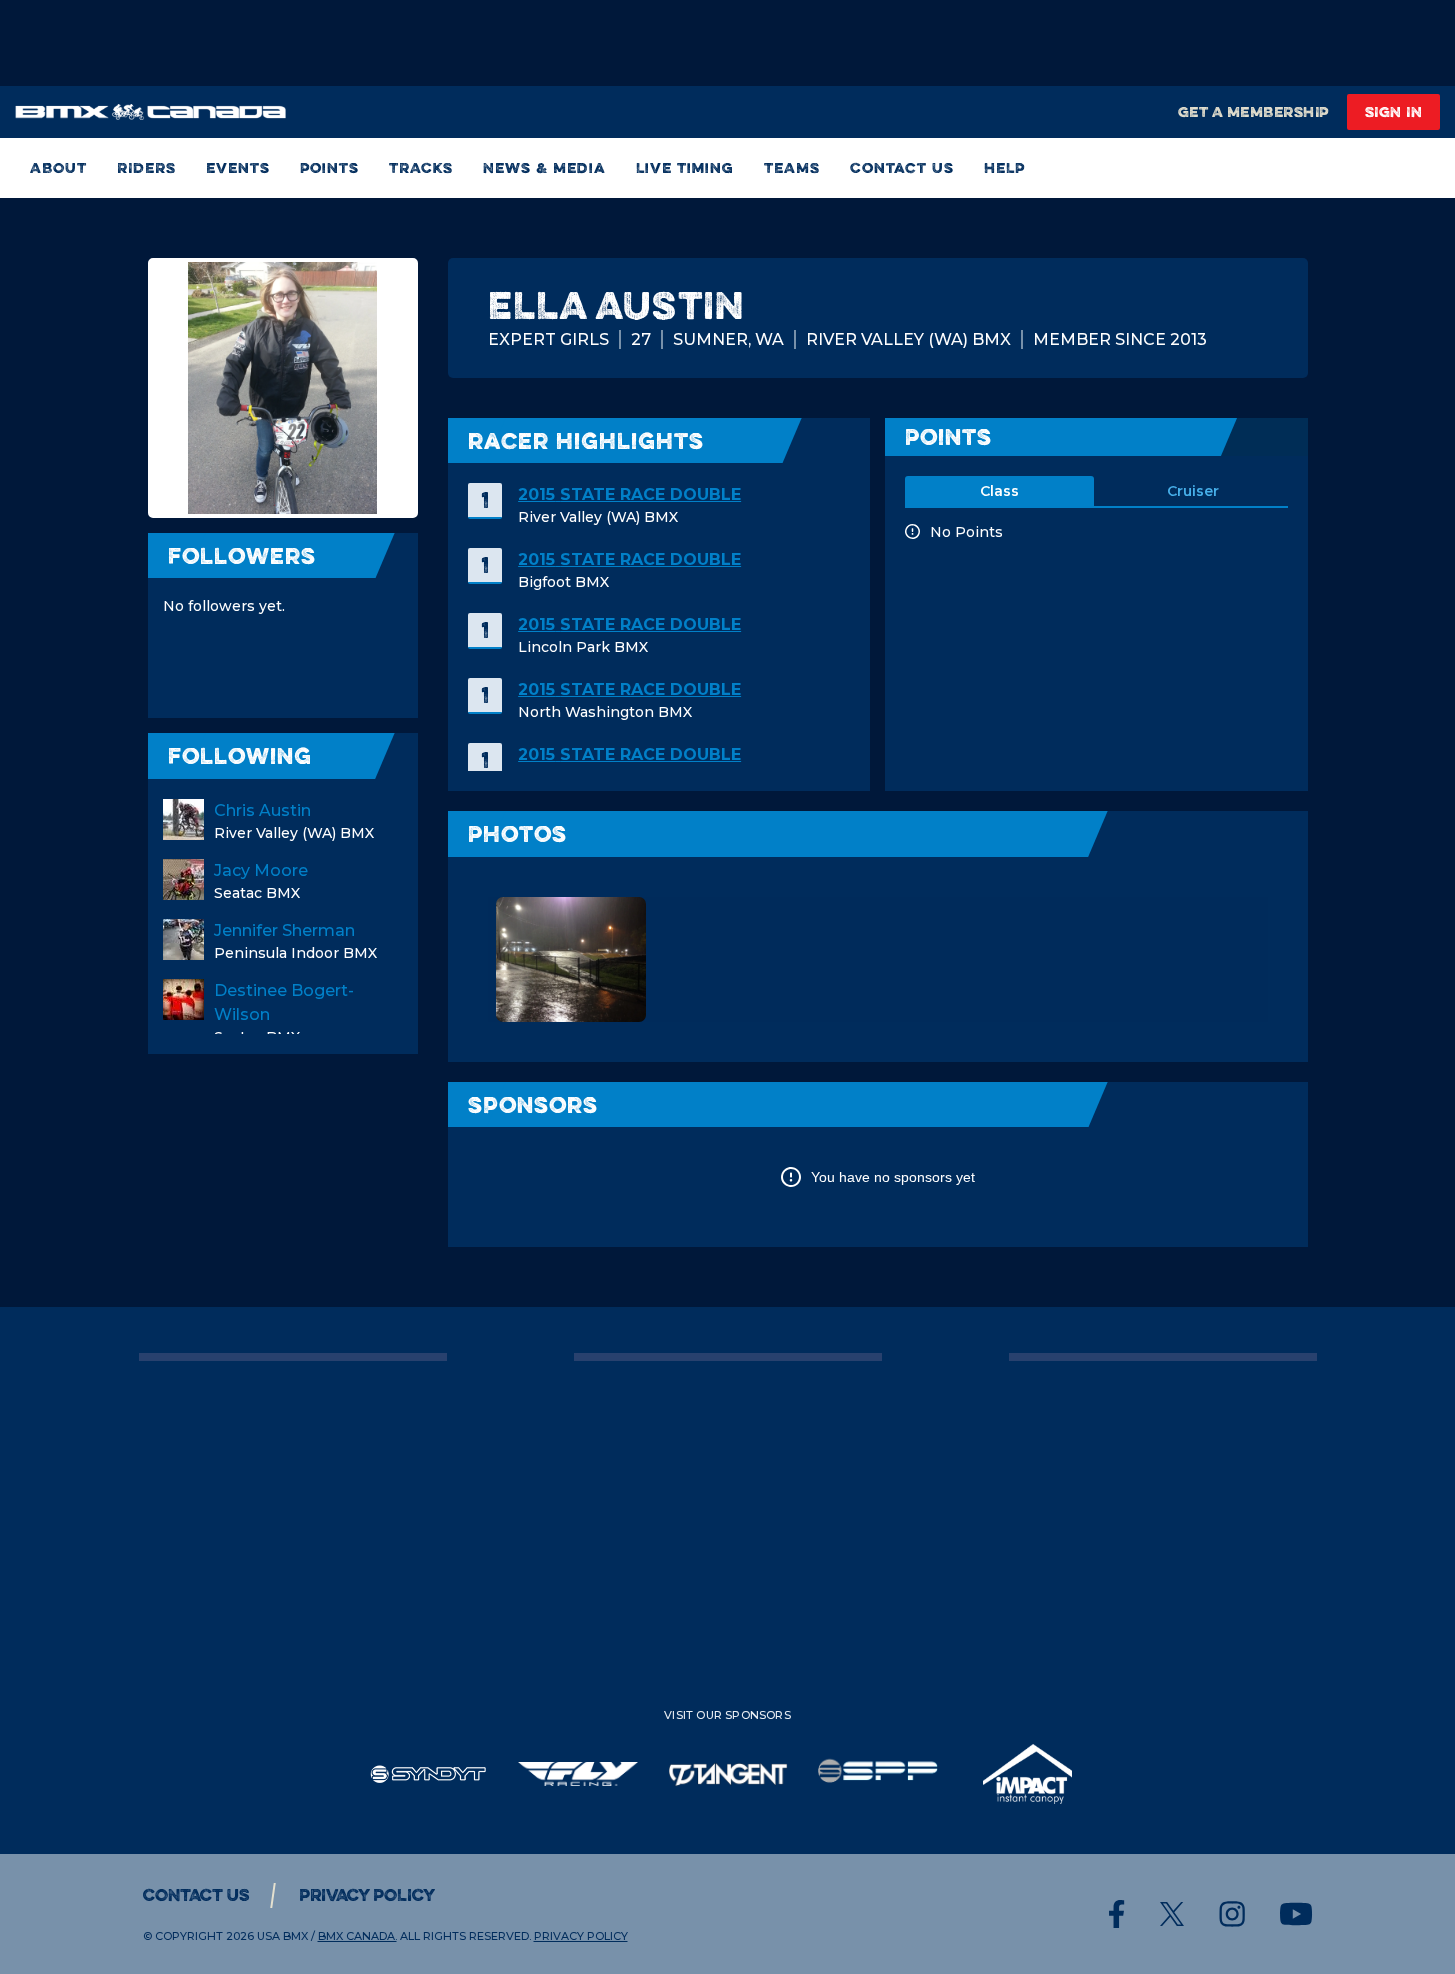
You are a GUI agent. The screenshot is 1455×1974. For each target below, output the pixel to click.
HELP (1004, 167)
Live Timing (685, 167)
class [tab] (999, 491)
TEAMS (792, 167)
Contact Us (902, 167)
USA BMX (282, 1936)
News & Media (544, 167)
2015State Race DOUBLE (629, 494)
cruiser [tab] (1193, 491)
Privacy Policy (367, 1895)
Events (238, 167)
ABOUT (58, 167)
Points (329, 167)
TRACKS (421, 167)
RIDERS (146, 167)
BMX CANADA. (357, 1936)
